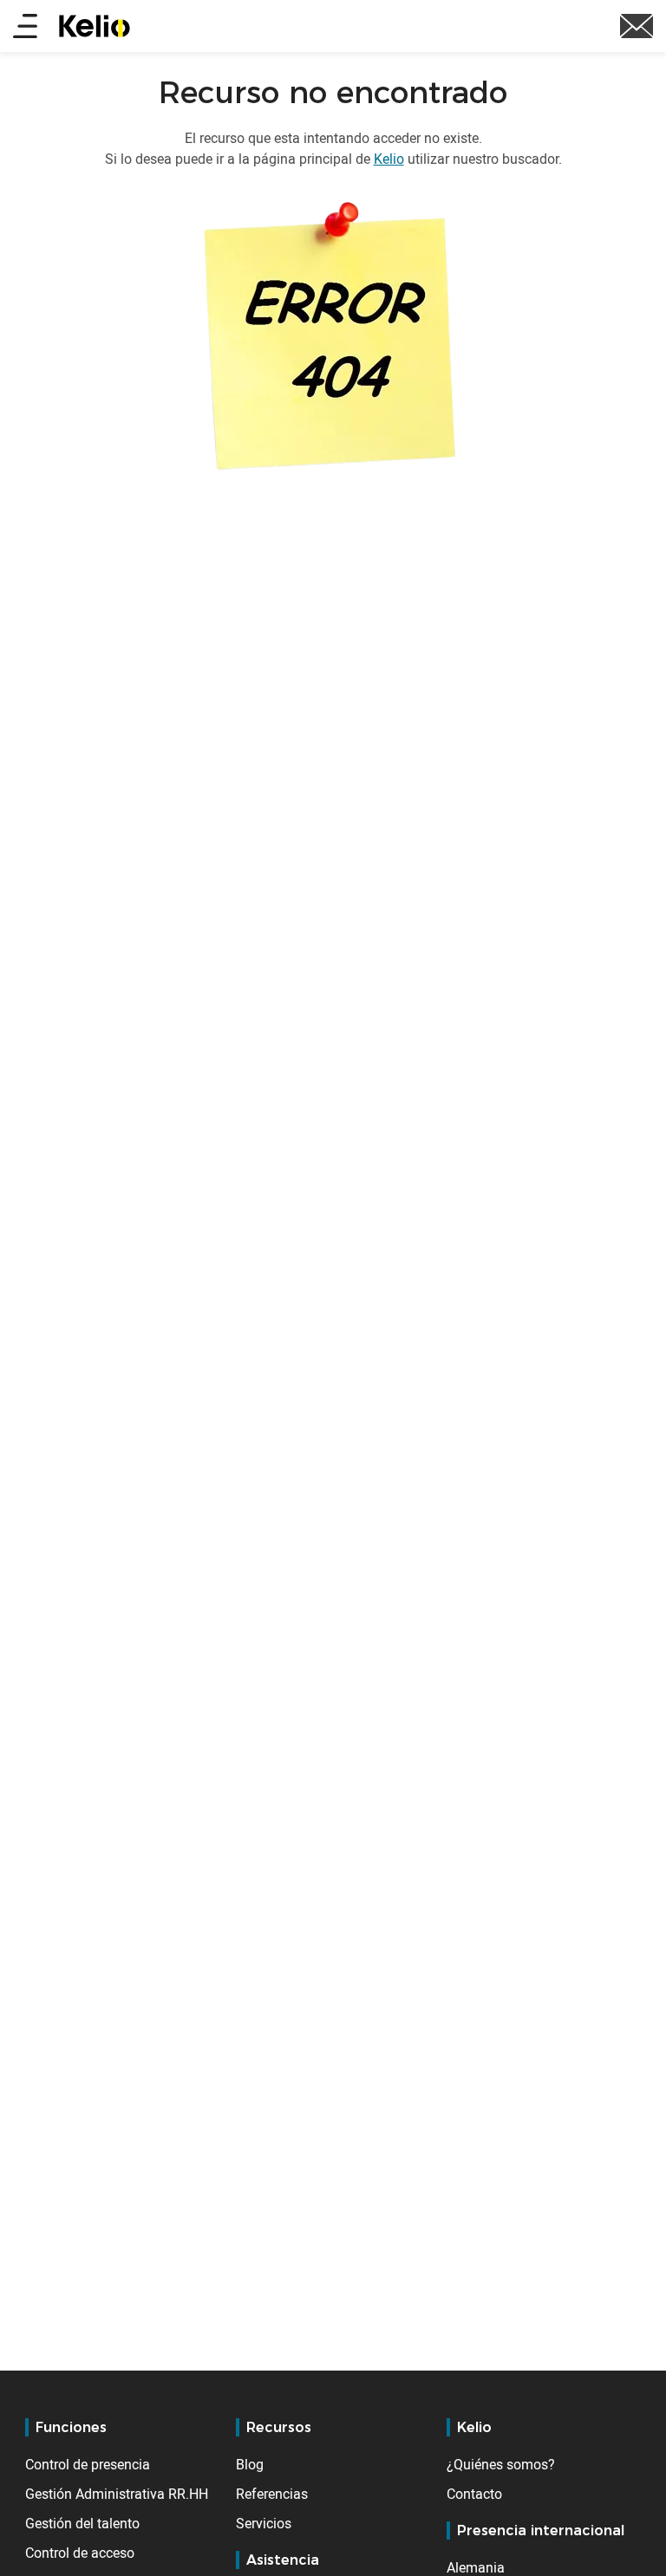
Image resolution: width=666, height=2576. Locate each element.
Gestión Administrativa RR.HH (117, 2494)
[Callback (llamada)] (637, 24)
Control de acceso (80, 2553)
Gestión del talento (82, 2523)
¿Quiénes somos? (501, 2464)
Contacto (474, 2494)
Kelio (389, 159)
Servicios (264, 2523)
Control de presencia (88, 2464)
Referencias (272, 2494)
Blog (250, 2464)
